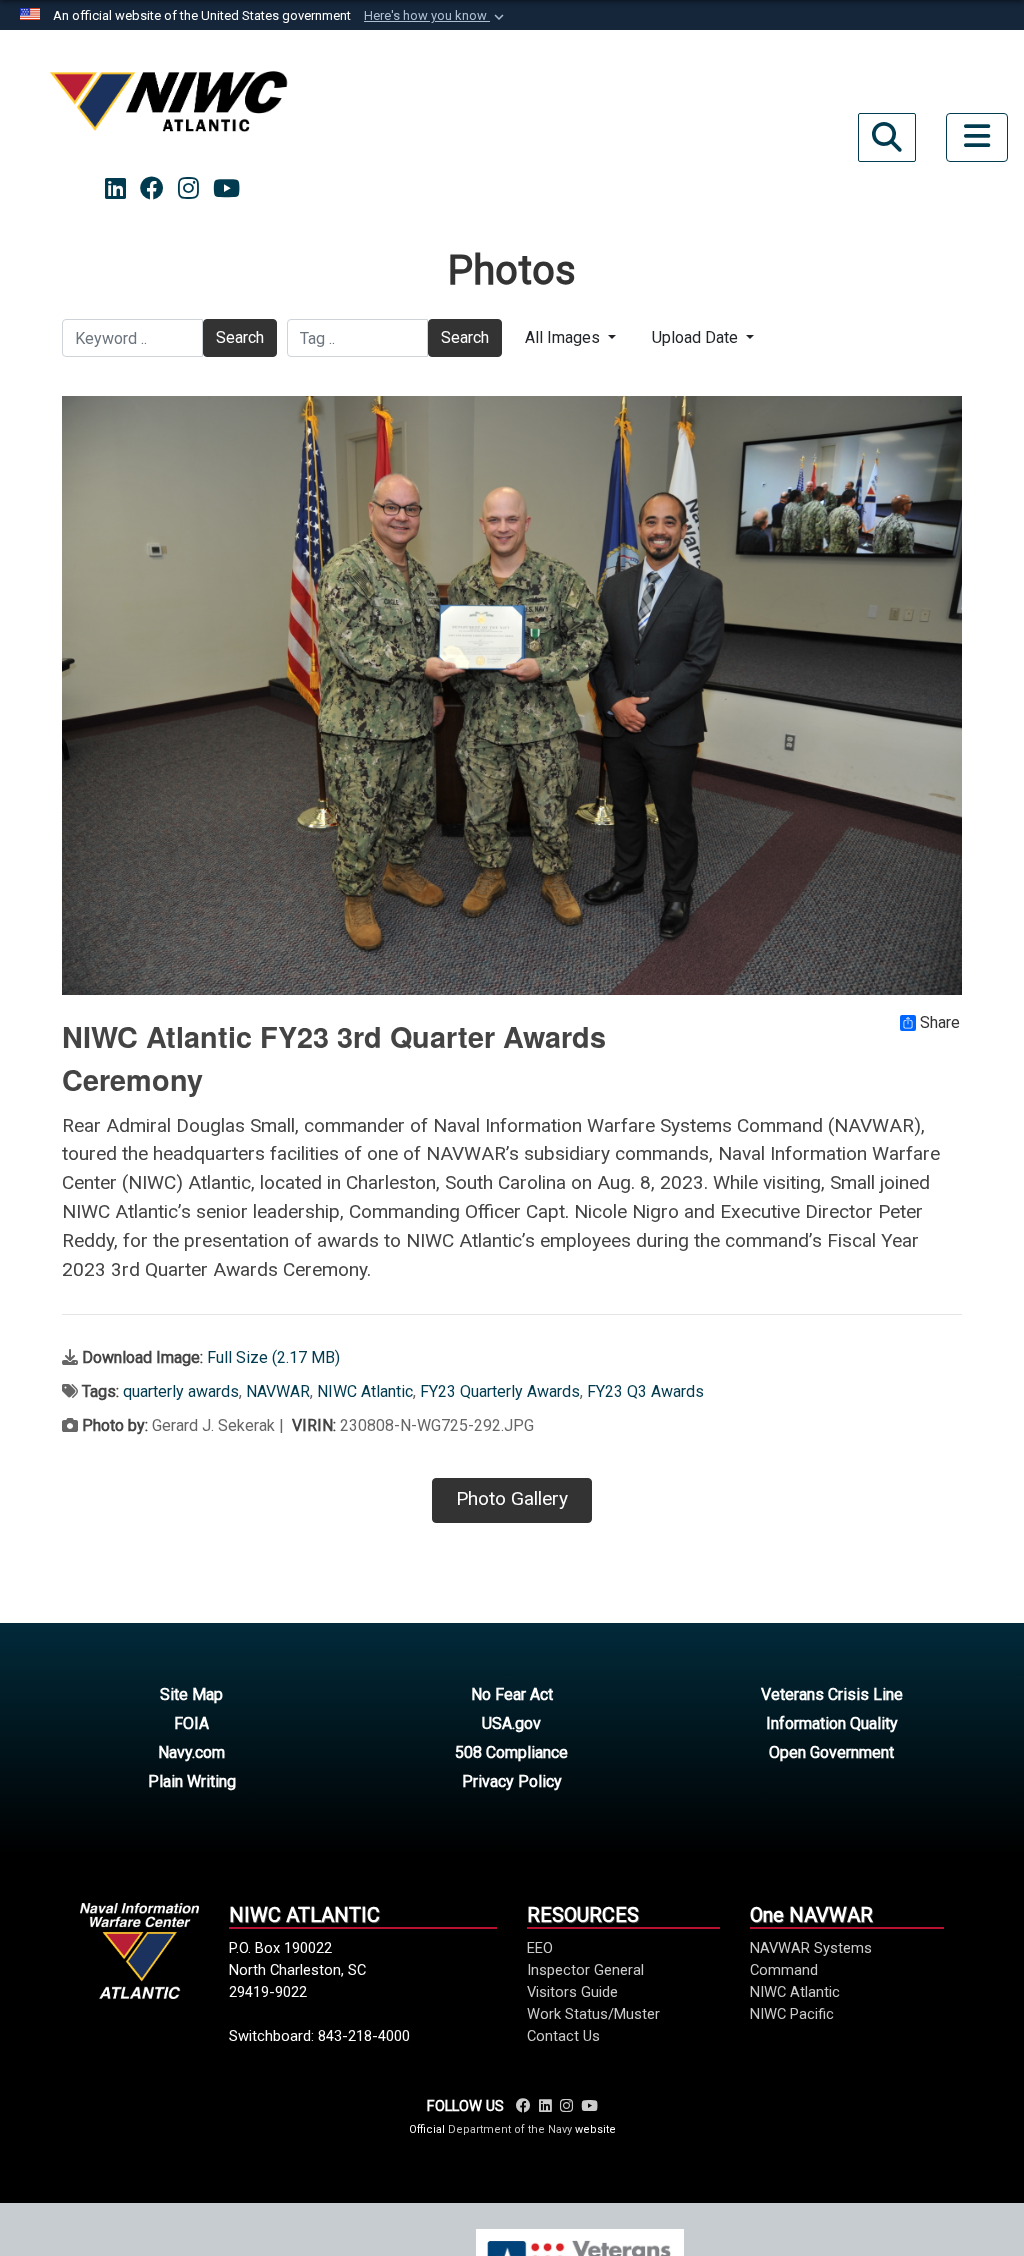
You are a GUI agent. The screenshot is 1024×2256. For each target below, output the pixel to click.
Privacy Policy (512, 1781)
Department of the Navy (510, 2129)
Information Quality (832, 1723)
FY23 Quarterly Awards (500, 1391)
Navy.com (191, 1752)
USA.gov (511, 1723)
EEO (540, 1948)
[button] (436, 16)
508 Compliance (511, 1752)
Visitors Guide (572, 1992)
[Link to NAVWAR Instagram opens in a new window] (188, 189)
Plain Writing (192, 1781)
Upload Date (697, 337)
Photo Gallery (512, 1498)
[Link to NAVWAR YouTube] (589, 2106)
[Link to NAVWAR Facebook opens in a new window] (152, 189)
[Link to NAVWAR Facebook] (523, 2106)
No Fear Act (512, 1694)
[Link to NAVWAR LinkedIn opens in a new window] (115, 189)
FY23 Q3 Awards (645, 1391)
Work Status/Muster (593, 2014)
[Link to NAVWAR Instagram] (566, 2106)
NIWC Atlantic (365, 1391)
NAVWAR (278, 1391)
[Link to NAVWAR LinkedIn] (545, 2106)
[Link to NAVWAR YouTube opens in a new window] (226, 189)
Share (940, 1023)
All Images (564, 337)
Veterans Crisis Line (832, 1694)
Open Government (831, 1752)
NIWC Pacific (792, 2014)
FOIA (191, 1723)
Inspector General (585, 1970)
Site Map (191, 1694)
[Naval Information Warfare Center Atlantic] (172, 109)
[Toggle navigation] (977, 137)
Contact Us (563, 2036)
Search (240, 337)
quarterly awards (181, 1391)
